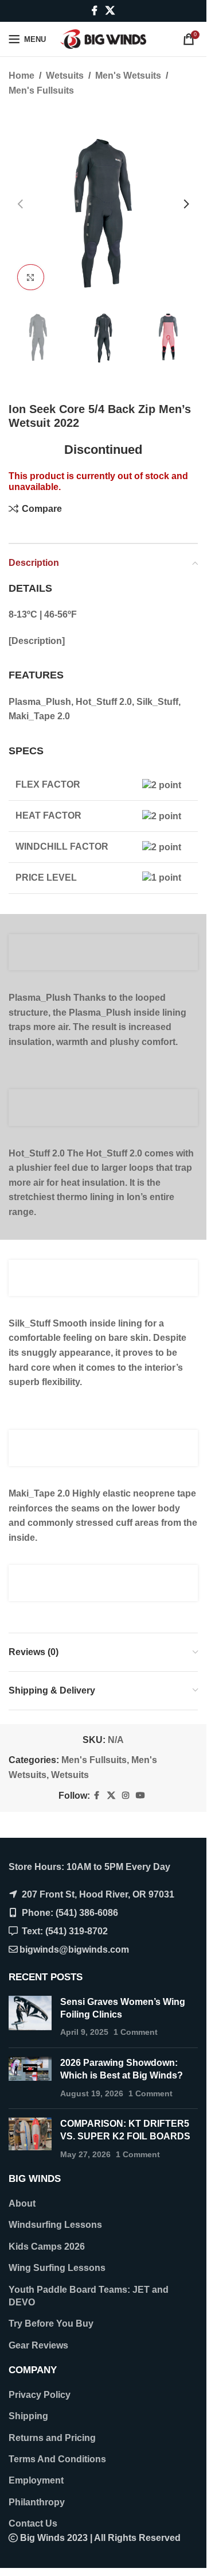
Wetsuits (65, 76)
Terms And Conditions (57, 2459)
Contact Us (33, 2523)
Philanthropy (37, 2502)
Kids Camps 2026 (47, 2247)
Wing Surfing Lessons (57, 2268)
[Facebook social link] (95, 11)
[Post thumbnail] (30, 2017)
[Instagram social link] (126, 1796)
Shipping (28, 2416)
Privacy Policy (40, 2395)
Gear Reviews (38, 2345)
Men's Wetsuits (128, 76)
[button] (20, 204)
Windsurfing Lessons (55, 2225)
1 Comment (136, 2032)
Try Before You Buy (51, 2324)
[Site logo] (103, 38)
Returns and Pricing (52, 2438)
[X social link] (110, 11)
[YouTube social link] (140, 1796)
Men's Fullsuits (41, 90)
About (22, 2203)
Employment (36, 2480)
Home (21, 76)
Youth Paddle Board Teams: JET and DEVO (89, 2296)
